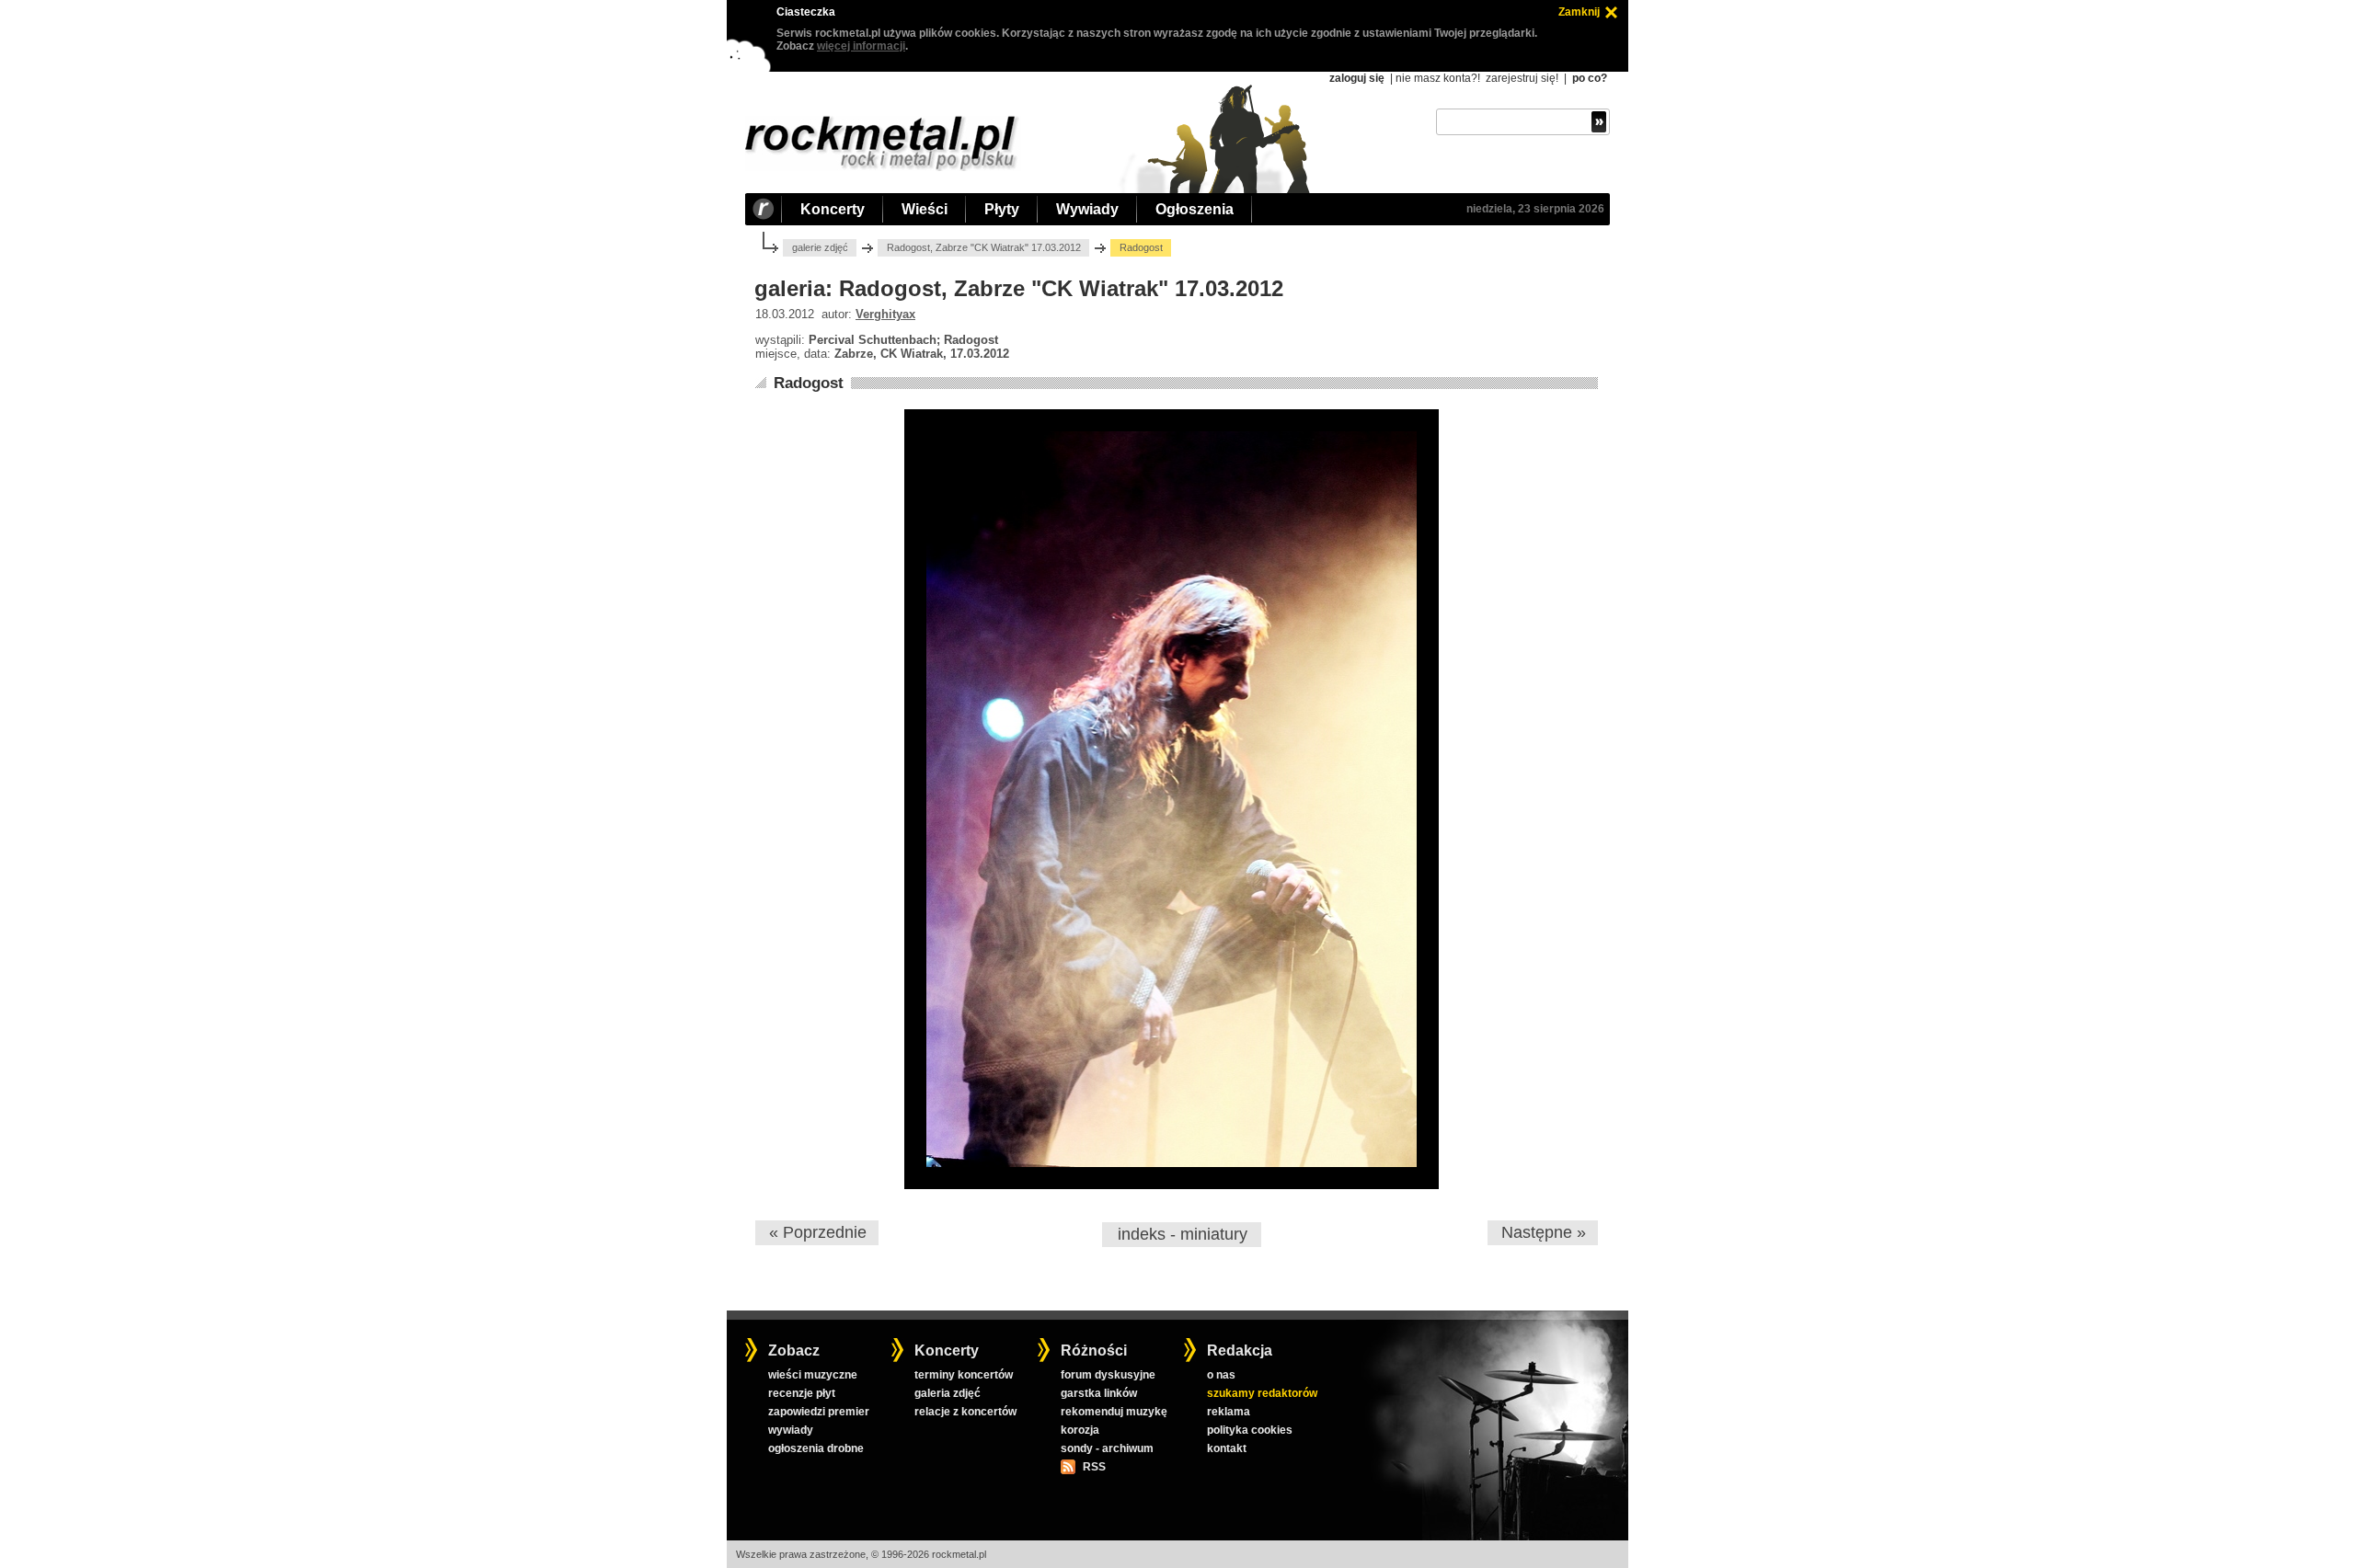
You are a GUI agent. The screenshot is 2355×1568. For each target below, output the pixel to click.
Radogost (809, 383)
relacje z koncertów (965, 1412)
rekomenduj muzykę (1114, 1412)
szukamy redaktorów (1262, 1393)
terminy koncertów (964, 1375)
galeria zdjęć (948, 1393)
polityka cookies (1250, 1430)
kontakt (1227, 1448)
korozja (1080, 1430)
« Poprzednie (818, 1232)
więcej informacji (861, 46)
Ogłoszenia (1195, 209)
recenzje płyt (802, 1393)
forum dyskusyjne (1108, 1375)
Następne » (1544, 1232)
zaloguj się (1357, 78)
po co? (1590, 78)
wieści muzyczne (813, 1375)
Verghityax (885, 314)
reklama (1229, 1412)
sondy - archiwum (1107, 1448)
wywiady (791, 1430)
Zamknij (1579, 12)
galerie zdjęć (820, 247)
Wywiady (1087, 209)
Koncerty (833, 209)
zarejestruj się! (1522, 78)
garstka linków (1099, 1393)
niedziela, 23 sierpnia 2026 (1535, 209)
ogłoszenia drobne (816, 1448)
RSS (1094, 1467)
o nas (1221, 1375)
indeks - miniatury (1183, 1234)
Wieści (925, 209)
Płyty (1002, 209)
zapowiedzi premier (819, 1412)
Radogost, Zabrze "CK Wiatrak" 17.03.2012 (984, 247)
